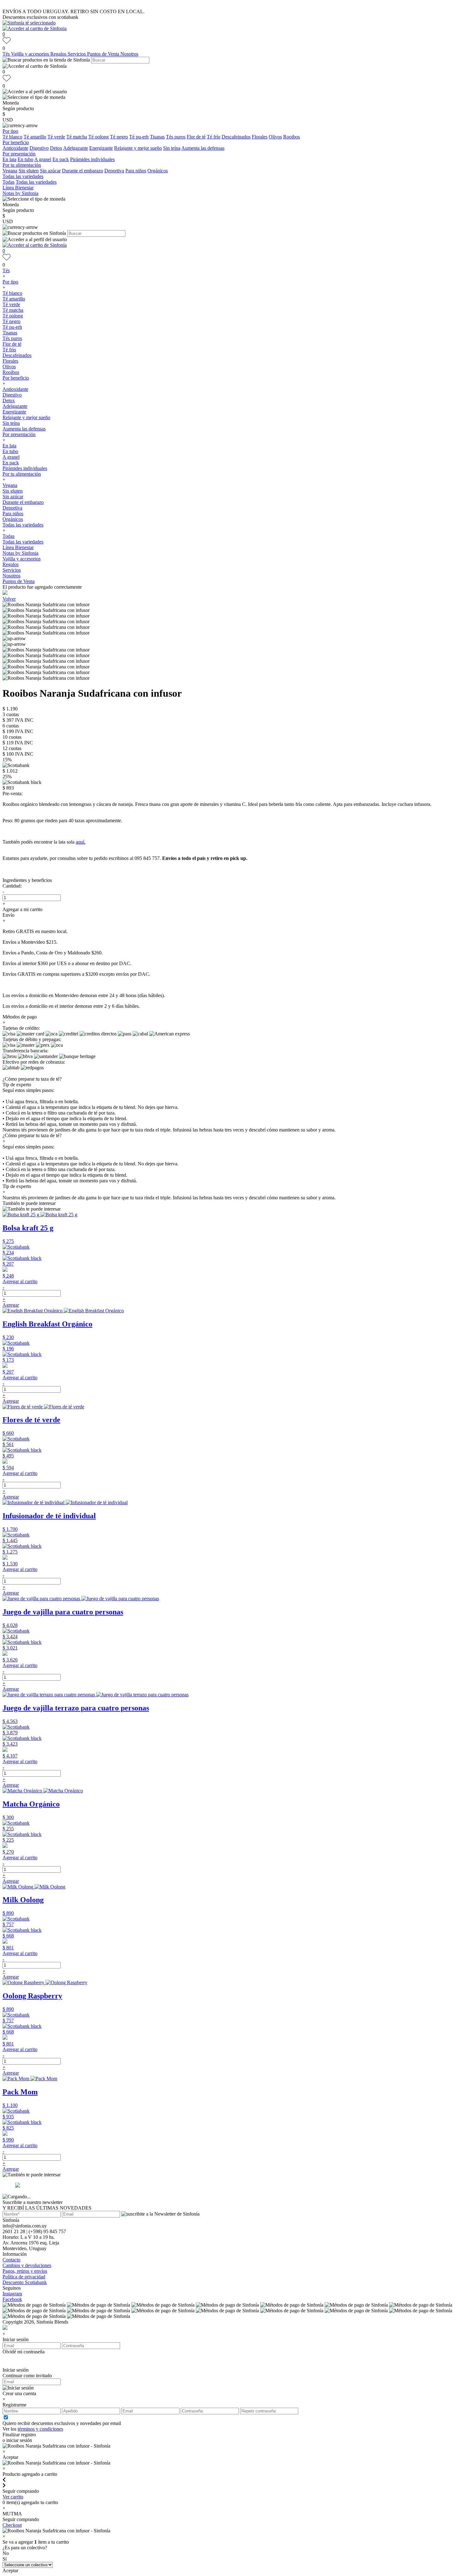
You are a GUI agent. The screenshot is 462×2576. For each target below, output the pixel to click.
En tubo (25, 159)
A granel (43, 159)
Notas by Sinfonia (20, 193)
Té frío (214, 137)
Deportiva (114, 171)
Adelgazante (76, 148)
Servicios (77, 54)
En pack (61, 159)
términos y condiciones (40, 2429)
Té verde (56, 137)
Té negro (119, 137)
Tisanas (157, 137)
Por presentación (19, 154)
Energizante (101, 148)
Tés (7, 54)
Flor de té (196, 137)
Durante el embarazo (82, 171)
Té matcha (77, 137)
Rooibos (291, 137)
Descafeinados (236, 137)
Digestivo (39, 148)
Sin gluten (29, 171)
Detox (56, 148)
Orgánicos (158, 171)
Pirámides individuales (92, 159)
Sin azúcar (50, 171)
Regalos (59, 54)
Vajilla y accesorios (31, 54)
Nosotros (129, 54)
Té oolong (99, 137)
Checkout (12, 2525)
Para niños (136, 171)
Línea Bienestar (18, 188)
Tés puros (176, 137)
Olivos (275, 137)
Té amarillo (35, 137)
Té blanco (12, 137)
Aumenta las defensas (203, 148)
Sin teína (172, 148)
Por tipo (10, 131)
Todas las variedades (23, 176)
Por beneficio (16, 142)
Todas (8, 182)
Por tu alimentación (22, 165)
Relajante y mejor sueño (138, 148)
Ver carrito (13, 2497)
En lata (9, 159)
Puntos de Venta (104, 54)
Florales (260, 137)
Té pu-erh (139, 137)
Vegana (10, 171)
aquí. (81, 842)
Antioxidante (15, 148)
